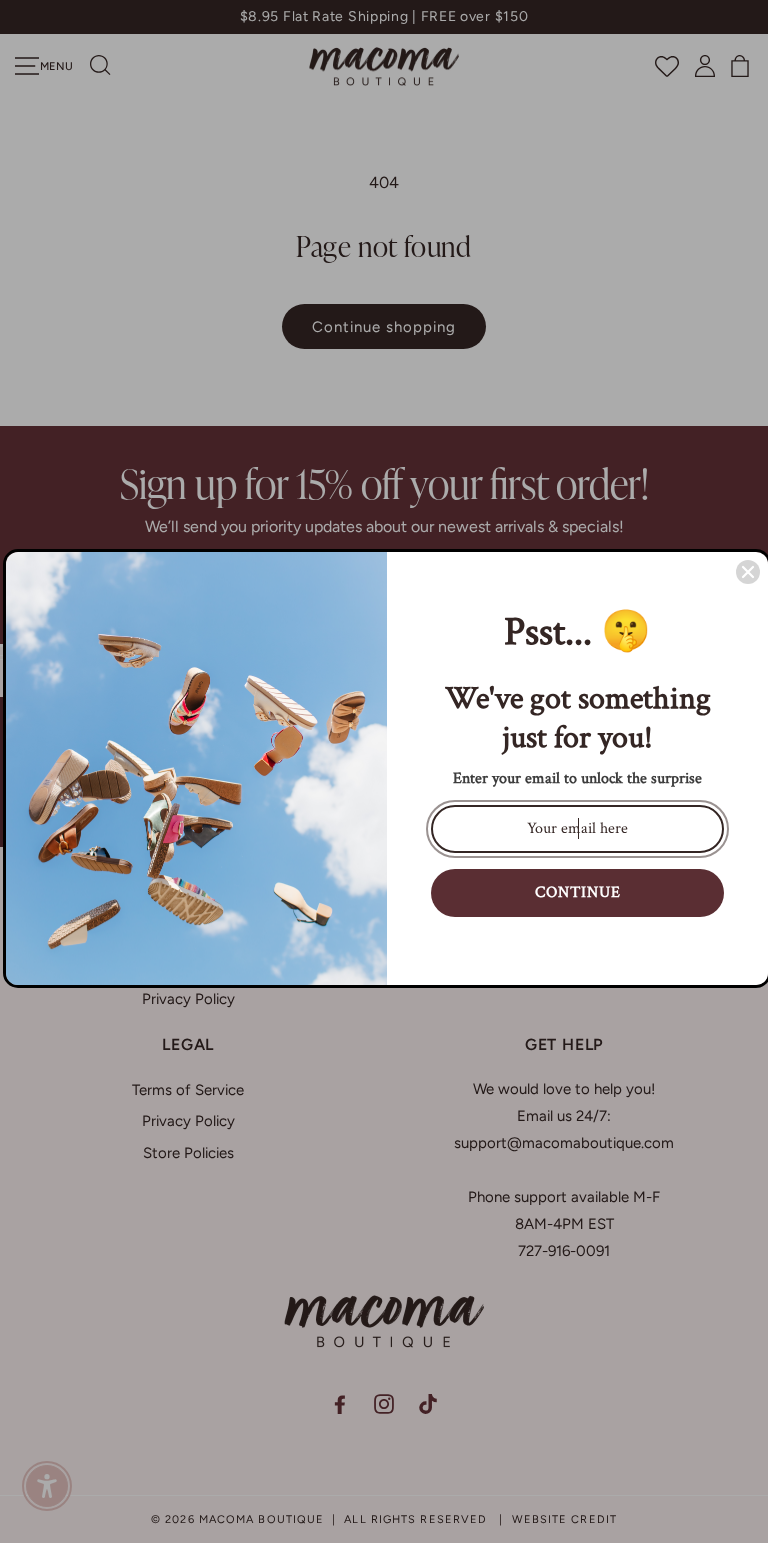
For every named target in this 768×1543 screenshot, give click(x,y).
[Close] (748, 572)
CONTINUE (578, 892)
